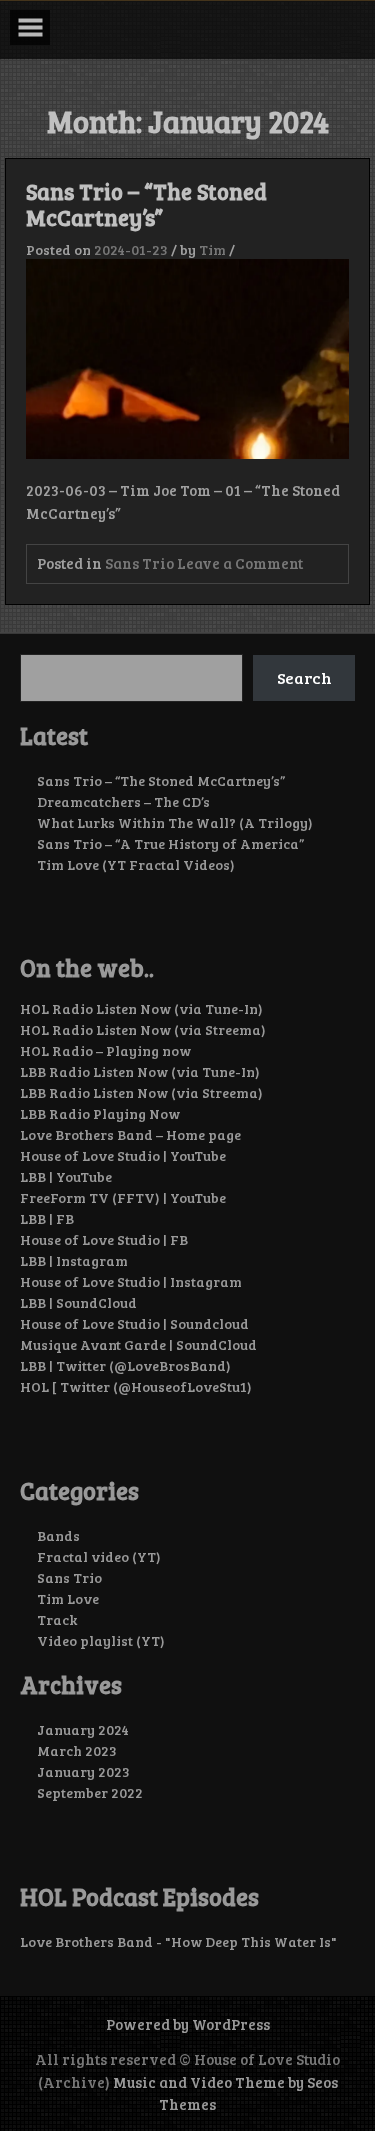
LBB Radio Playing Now (100, 1113)
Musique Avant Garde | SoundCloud (138, 1344)
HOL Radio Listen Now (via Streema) (143, 1029)
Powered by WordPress (188, 2024)
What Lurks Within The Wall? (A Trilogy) (175, 822)
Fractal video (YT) (99, 1556)
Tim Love (68, 1598)
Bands (58, 1535)
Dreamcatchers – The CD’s (123, 801)
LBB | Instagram (74, 1260)
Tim (212, 249)
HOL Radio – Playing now (105, 1050)
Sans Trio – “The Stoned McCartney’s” (146, 204)
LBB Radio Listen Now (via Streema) (141, 1092)
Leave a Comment (240, 563)
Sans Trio (139, 563)
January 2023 (83, 1771)
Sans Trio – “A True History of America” (170, 843)
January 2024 (83, 1729)
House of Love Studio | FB (104, 1239)
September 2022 (90, 1792)
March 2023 (77, 1750)
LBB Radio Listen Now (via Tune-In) (140, 1071)
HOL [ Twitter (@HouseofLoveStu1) (136, 1386)
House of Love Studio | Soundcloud (134, 1323)
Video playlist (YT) (101, 1640)
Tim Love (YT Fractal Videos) (136, 864)
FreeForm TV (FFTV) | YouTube (123, 1197)
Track (57, 1619)
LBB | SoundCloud (78, 1302)
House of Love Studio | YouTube (123, 1155)
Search (304, 677)
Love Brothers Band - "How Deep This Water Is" (178, 1941)
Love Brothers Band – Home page (130, 1134)
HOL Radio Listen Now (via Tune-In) (141, 1008)
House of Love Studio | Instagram (131, 1281)
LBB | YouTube (66, 1176)
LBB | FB (47, 1218)
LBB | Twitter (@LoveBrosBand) (125, 1365)
